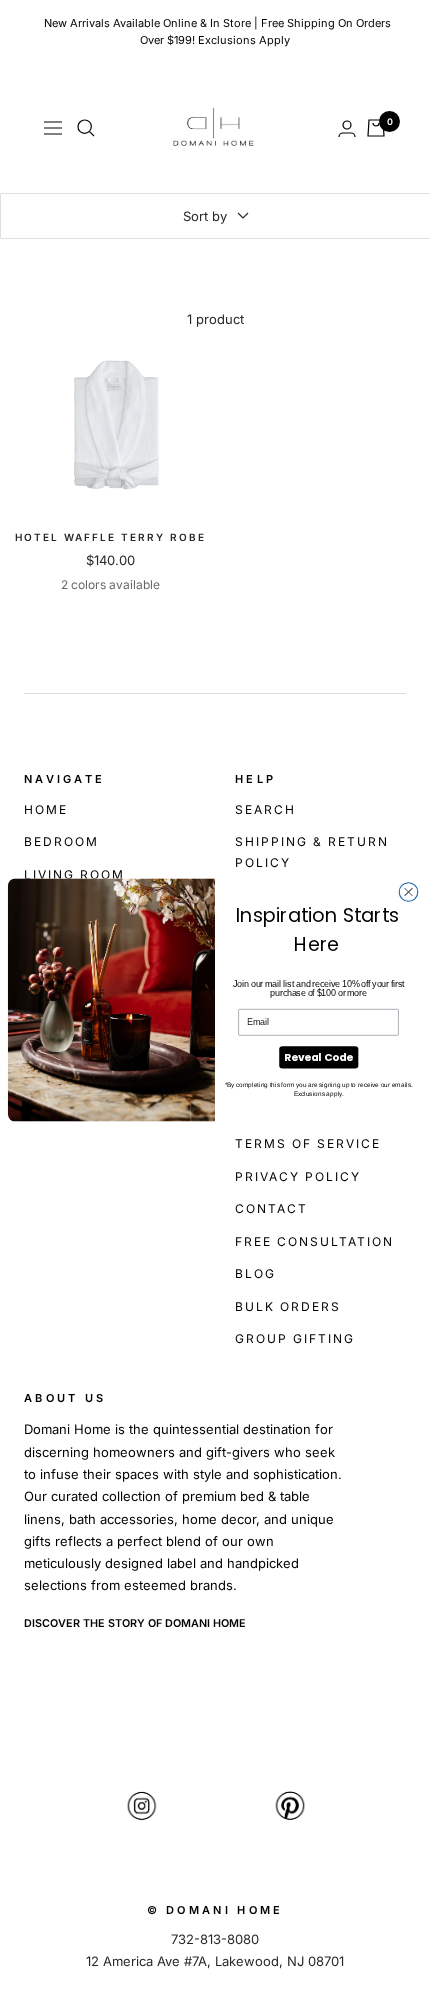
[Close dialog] (408, 892)
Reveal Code (318, 1057)
